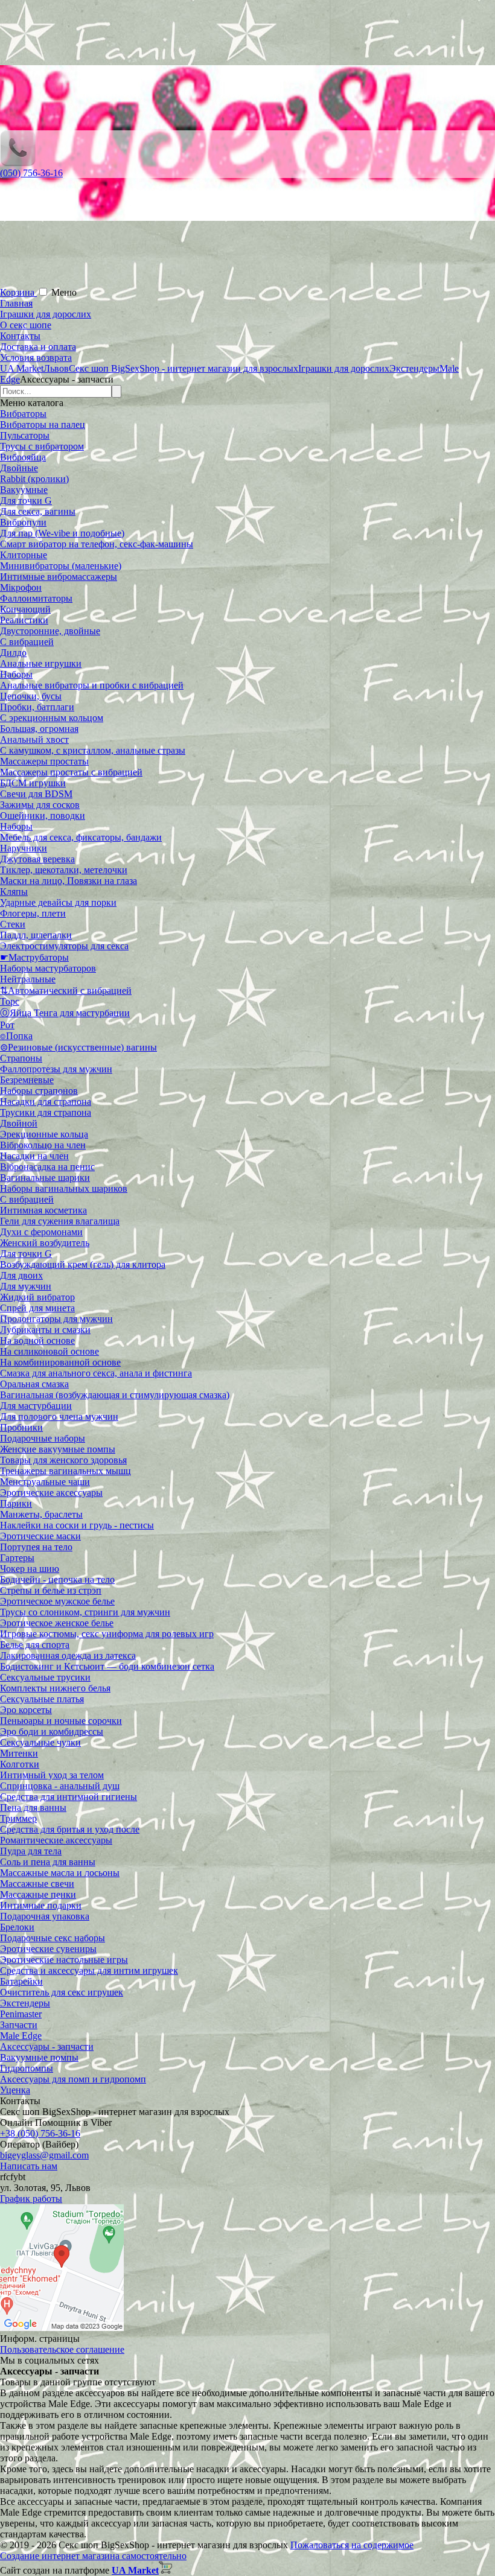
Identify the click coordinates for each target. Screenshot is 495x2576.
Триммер (18, 1818)
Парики (16, 1503)
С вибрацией (27, 642)
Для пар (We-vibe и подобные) (62, 533)
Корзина (18, 292)
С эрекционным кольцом (52, 718)
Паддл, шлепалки (36, 935)
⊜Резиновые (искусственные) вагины (78, 1047)
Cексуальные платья (42, 1699)
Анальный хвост (34, 739)
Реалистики (24, 620)
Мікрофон (21, 587)
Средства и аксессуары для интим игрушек (89, 1970)
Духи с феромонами (41, 1232)
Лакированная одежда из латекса (68, 1655)
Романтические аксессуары (56, 1840)
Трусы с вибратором (42, 446)
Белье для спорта (35, 1645)
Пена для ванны (33, 1808)
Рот (7, 1025)
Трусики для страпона (46, 1112)
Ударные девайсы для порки (58, 902)
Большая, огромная (39, 729)
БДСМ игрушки (33, 783)
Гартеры (17, 1558)
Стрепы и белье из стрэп (51, 1590)
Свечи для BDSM (36, 794)
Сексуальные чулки (40, 1742)
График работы (31, 2199)
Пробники (21, 1427)
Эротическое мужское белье (57, 1601)
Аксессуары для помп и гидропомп (73, 2079)
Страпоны (21, 1058)
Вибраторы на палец (43, 425)
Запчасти (19, 2025)
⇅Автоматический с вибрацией (66, 991)
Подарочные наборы (43, 1438)
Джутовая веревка (37, 859)
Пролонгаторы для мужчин (56, 1319)
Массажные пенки (38, 1894)
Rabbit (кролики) (34, 479)
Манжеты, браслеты (41, 1514)
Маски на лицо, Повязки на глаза (69, 881)
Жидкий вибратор (37, 1297)
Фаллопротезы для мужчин (56, 1069)
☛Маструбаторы (34, 957)
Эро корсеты (26, 1710)
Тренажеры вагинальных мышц (65, 1471)
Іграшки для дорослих (46, 314)
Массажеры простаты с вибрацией (71, 772)
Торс (10, 1001)
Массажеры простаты (44, 761)
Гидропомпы (27, 2068)
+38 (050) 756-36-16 (40, 2133)
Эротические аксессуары (51, 1493)
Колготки (20, 1764)
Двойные (19, 468)
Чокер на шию (30, 1569)
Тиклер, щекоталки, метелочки (64, 870)
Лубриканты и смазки (45, 1330)
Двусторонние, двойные (50, 631)
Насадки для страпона (46, 1102)
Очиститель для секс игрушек (62, 1992)
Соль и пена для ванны (48, 1862)
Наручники (24, 848)
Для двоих (21, 1275)
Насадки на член (34, 1156)
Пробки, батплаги (37, 707)
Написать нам (29, 2166)
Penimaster (21, 2014)
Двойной (19, 1123)
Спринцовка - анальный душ (60, 1786)
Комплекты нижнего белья (55, 1688)
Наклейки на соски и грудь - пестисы (77, 1525)
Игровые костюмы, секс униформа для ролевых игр (107, 1634)
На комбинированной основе (60, 1362)
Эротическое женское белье (57, 1623)
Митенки (19, 1753)
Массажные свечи (37, 1884)
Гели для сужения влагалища (60, 1221)
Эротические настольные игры (64, 1960)
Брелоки (17, 1927)
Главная (16, 303)
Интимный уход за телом (52, 1775)
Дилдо (13, 653)
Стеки (13, 924)
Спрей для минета (37, 1308)
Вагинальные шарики (45, 1178)
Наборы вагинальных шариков (64, 1188)
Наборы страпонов (39, 1091)
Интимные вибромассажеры (59, 577)
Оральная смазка (34, 1384)
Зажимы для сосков (40, 805)
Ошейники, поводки (43, 816)
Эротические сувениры (48, 1949)
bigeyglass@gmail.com (44, 2155)
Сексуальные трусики (45, 1677)
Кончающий (25, 609)
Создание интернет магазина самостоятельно (93, 2556)
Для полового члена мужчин (59, 1417)
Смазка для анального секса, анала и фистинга (96, 1373)
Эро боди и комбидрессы (52, 1732)
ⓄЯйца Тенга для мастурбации (65, 1013)
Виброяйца (23, 457)
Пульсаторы (25, 435)
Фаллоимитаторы (36, 598)
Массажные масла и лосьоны (60, 1873)
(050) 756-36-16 (31, 173)
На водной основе (37, 1340)
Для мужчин (26, 1286)
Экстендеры (25, 2003)
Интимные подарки (41, 1905)
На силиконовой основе (49, 1351)
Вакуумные (24, 490)
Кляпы (14, 892)
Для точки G (26, 501)
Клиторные (24, 555)
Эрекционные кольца (44, 1134)
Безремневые (27, 1080)
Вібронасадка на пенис (47, 1167)
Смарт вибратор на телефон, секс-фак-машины (97, 544)
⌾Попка (16, 1036)
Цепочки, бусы (31, 696)
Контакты (20, 336)
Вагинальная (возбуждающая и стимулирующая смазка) (115, 1395)
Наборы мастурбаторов (48, 968)
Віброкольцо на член (43, 1145)
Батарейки (21, 1981)
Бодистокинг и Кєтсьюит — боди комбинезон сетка (107, 1666)
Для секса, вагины (38, 511)
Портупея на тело (36, 1547)
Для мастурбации (36, 1406)
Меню (64, 292)
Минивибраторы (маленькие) (61, 566)
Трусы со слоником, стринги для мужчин (85, 1612)
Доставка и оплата (38, 347)
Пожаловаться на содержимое (352, 2545)
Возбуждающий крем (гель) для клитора (83, 1264)
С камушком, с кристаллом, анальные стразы (93, 750)
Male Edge (21, 2036)
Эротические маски (40, 1536)
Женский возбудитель (45, 1243)
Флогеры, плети (33, 913)
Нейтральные (28, 979)
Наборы (16, 674)
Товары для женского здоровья (63, 1460)
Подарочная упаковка (45, 1916)
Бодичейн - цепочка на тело (57, 1579)
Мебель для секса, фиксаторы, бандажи (81, 837)
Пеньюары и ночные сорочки (61, 1721)
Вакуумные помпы (39, 2057)
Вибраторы (23, 414)
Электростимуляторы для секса (64, 946)
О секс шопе (26, 325)
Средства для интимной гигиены (69, 1797)
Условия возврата (36, 358)
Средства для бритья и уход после (70, 1829)
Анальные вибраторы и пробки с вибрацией (92, 685)
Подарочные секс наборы (53, 1938)
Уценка (15, 2090)
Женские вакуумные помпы (58, 1449)
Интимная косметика (43, 1210)
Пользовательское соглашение (62, 2349)
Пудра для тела (31, 1851)
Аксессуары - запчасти (47, 2046)
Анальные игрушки (41, 663)
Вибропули (23, 522)
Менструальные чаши (45, 1482)
